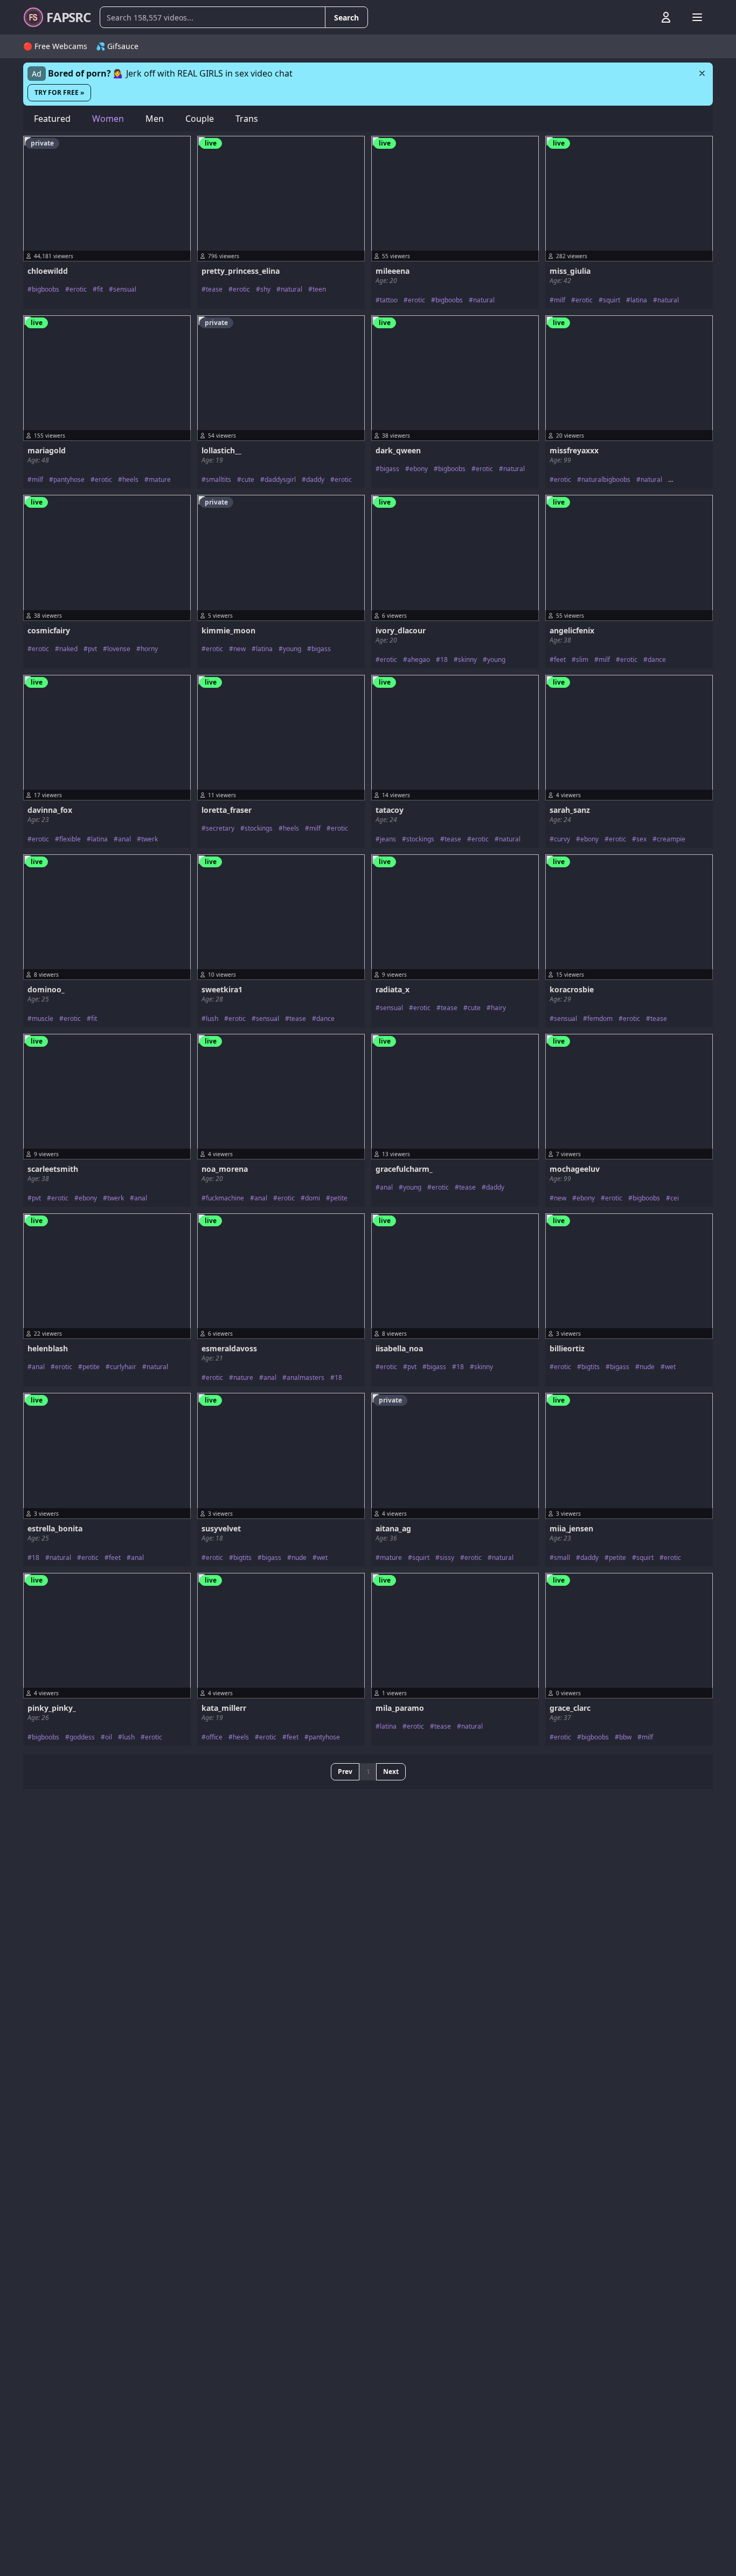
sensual (125, 289)
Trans (247, 119)
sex (641, 839)
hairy (498, 1008)
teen (319, 289)
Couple (200, 119)
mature (160, 480)
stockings (259, 828)
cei (675, 1198)
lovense (119, 649)
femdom (600, 1019)
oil (109, 1737)
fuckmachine (225, 1198)
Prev (345, 1772)
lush (212, 1019)
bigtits (591, 1367)
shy (265, 289)
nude (647, 1367)
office (214, 1737)
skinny (467, 660)
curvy (562, 839)
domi (313, 1198)
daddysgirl (280, 480)
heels (130, 480)
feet (560, 660)
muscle (43, 1019)
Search (346, 18)
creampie (671, 839)
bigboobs (46, 289)
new (239, 649)
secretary (220, 828)
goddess (82, 1737)
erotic (78, 289)
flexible (70, 839)
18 (444, 660)
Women (108, 119)
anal (124, 839)
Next (391, 1772)
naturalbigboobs (606, 480)
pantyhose (69, 480)
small (562, 1558)
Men (155, 119)
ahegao (419, 660)
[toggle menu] (641, 17)
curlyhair (123, 1367)
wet (670, 1367)
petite (339, 1198)
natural (291, 289)
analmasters (305, 1378)
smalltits (218, 480)
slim (582, 660)
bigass (390, 469)
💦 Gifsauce (117, 46)
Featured (52, 119)
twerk (150, 839)
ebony (419, 469)
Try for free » (59, 92)
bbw (625, 1737)
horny (149, 649)
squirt (612, 300)
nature (243, 1378)
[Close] (702, 73)
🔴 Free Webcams (55, 46)
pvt (92, 649)
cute (248, 480)
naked (68, 649)
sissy (447, 1558)
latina (639, 300)
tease (214, 289)
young (292, 649)
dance (657, 660)
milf (560, 300)
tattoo (389, 300)
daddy (315, 480)
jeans (388, 839)
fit (100, 289)
